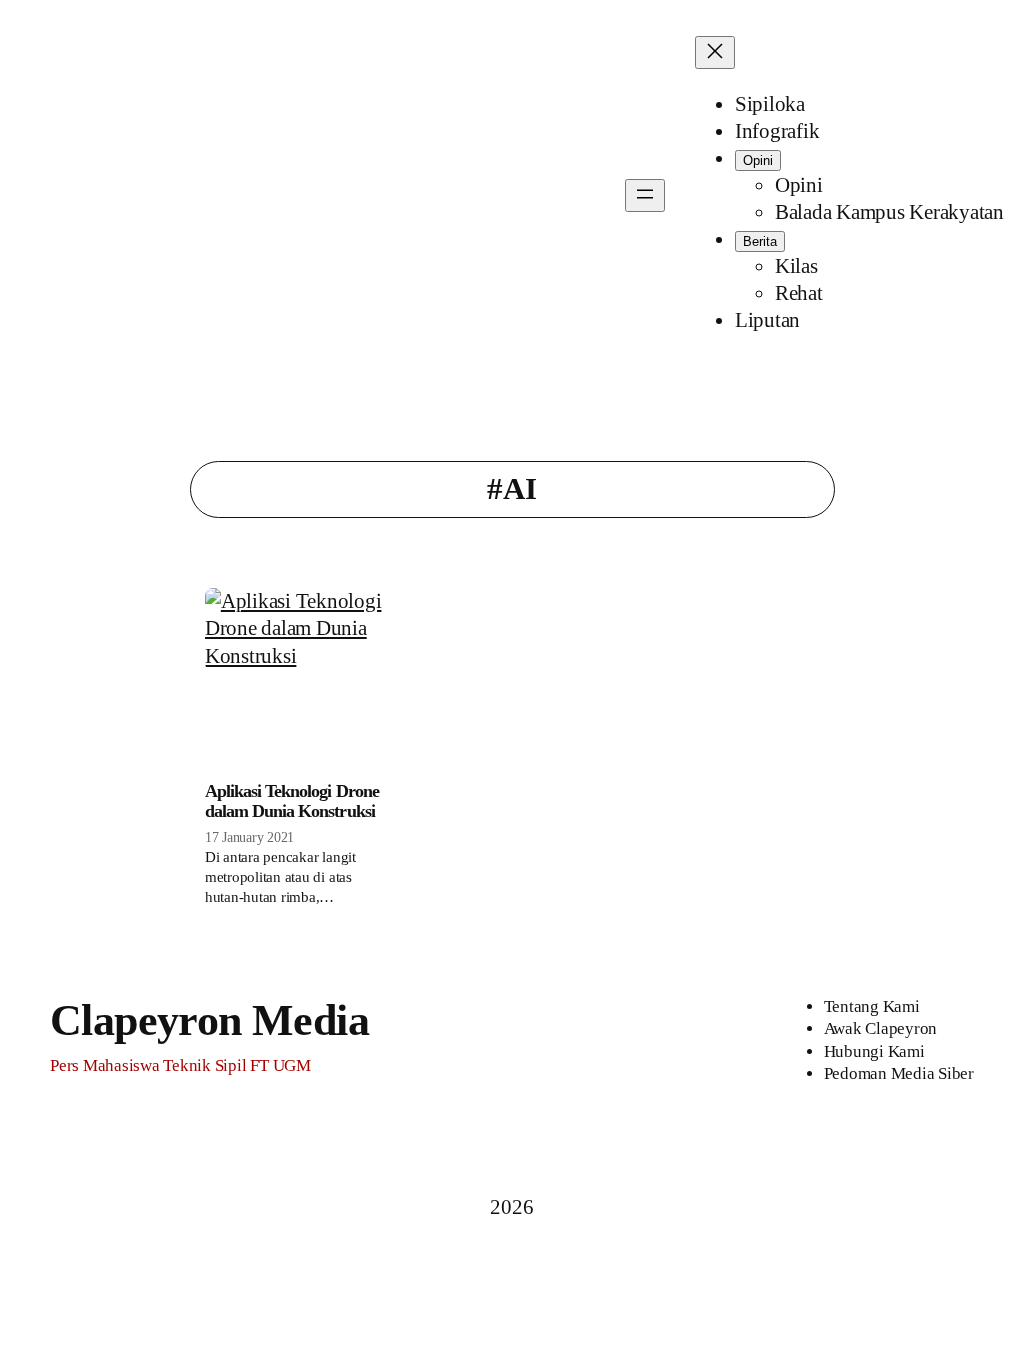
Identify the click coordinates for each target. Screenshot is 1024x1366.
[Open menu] (645, 195)
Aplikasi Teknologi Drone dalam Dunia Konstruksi (292, 801)
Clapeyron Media (209, 1020)
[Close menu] (715, 52)
